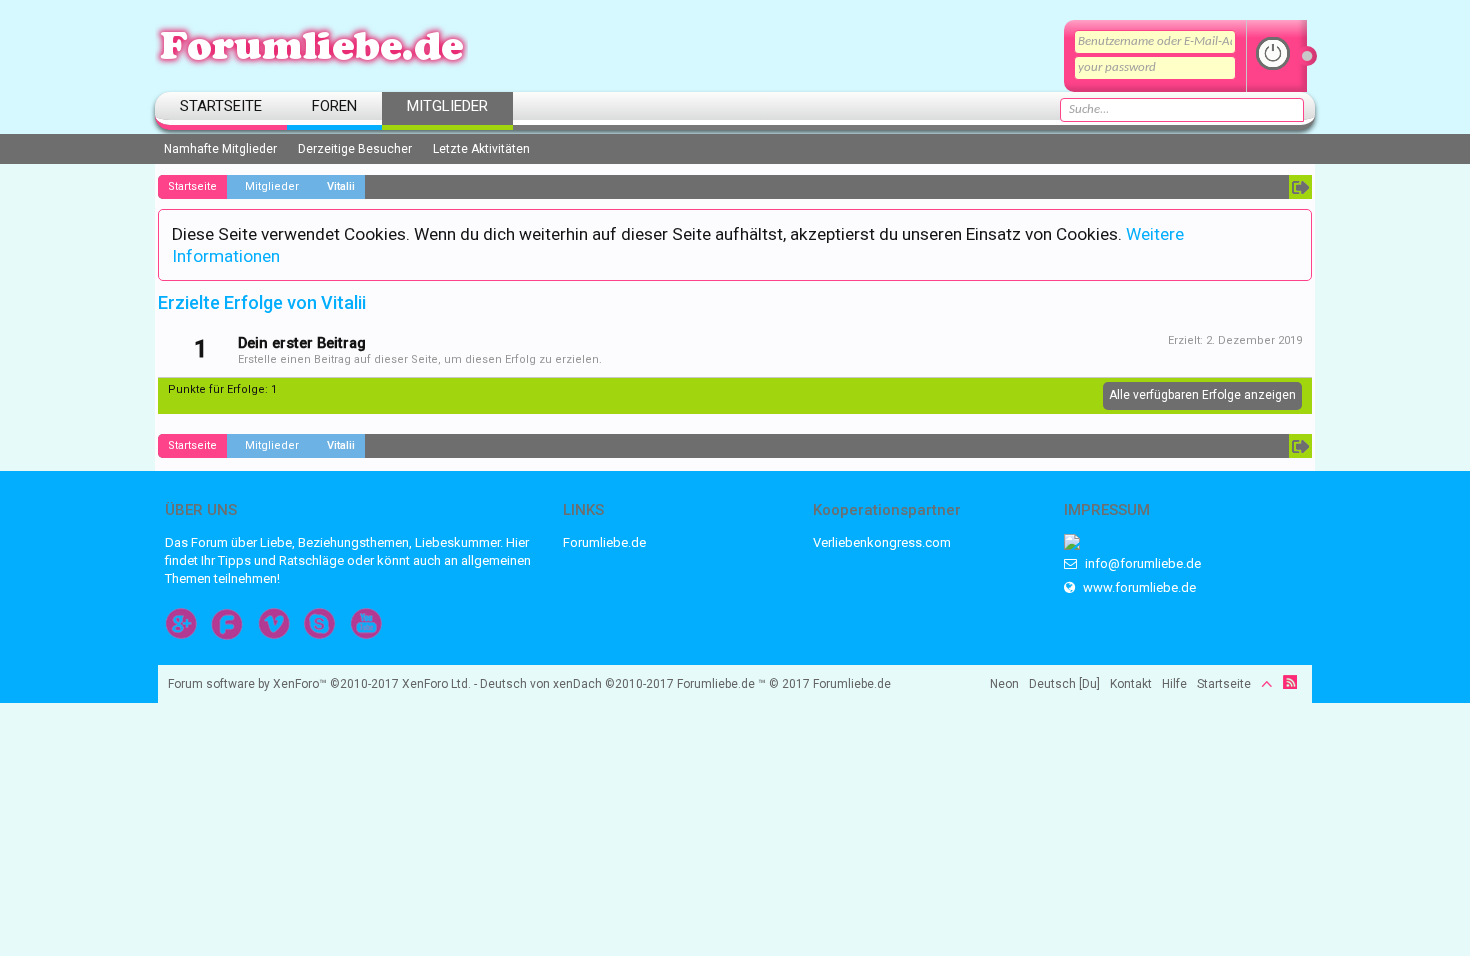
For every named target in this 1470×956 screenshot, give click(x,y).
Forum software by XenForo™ (319, 684)
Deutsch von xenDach (577, 684)
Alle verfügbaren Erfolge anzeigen (1202, 395)
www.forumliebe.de (1138, 587)
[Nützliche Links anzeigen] (1300, 187)
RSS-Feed (1290, 682)
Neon (1004, 684)
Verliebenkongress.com (882, 542)
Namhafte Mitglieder (220, 149)
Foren (334, 106)
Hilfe (1174, 684)
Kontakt (1131, 684)
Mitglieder (447, 106)
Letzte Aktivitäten (481, 149)
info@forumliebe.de (1141, 563)
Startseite (221, 106)
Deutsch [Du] (1064, 684)
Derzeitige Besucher (355, 149)
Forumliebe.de (604, 542)
